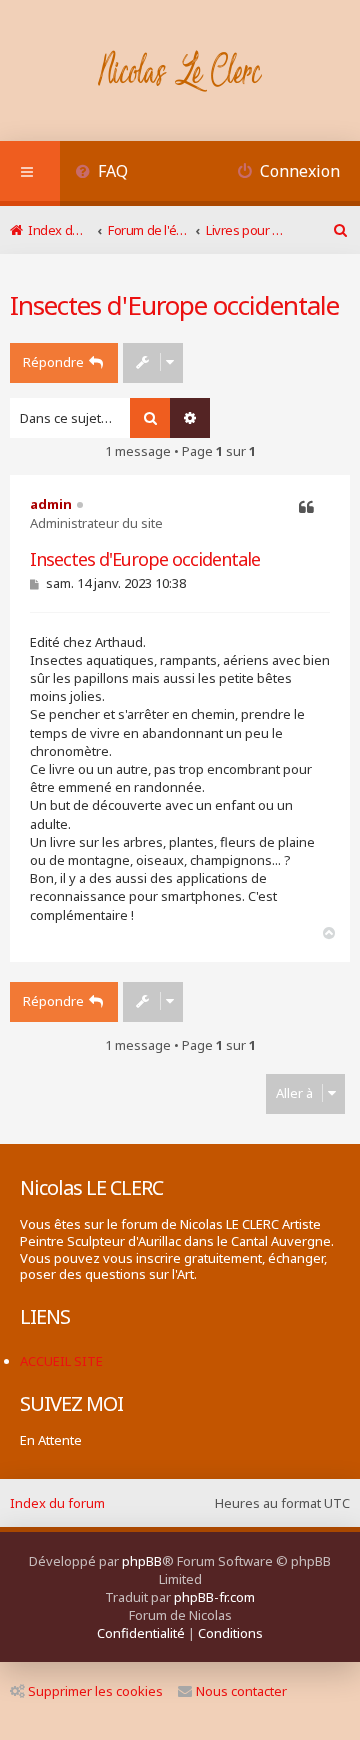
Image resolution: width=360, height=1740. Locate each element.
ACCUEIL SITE (61, 1361)
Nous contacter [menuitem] (241, 1691)
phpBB (142, 1561)
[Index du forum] (180, 73)
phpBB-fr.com (214, 1597)
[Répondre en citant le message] (306, 508)
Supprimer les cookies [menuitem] (95, 1691)
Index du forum (57, 1503)
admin (51, 504)
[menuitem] (101, 173)
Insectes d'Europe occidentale (174, 305)
